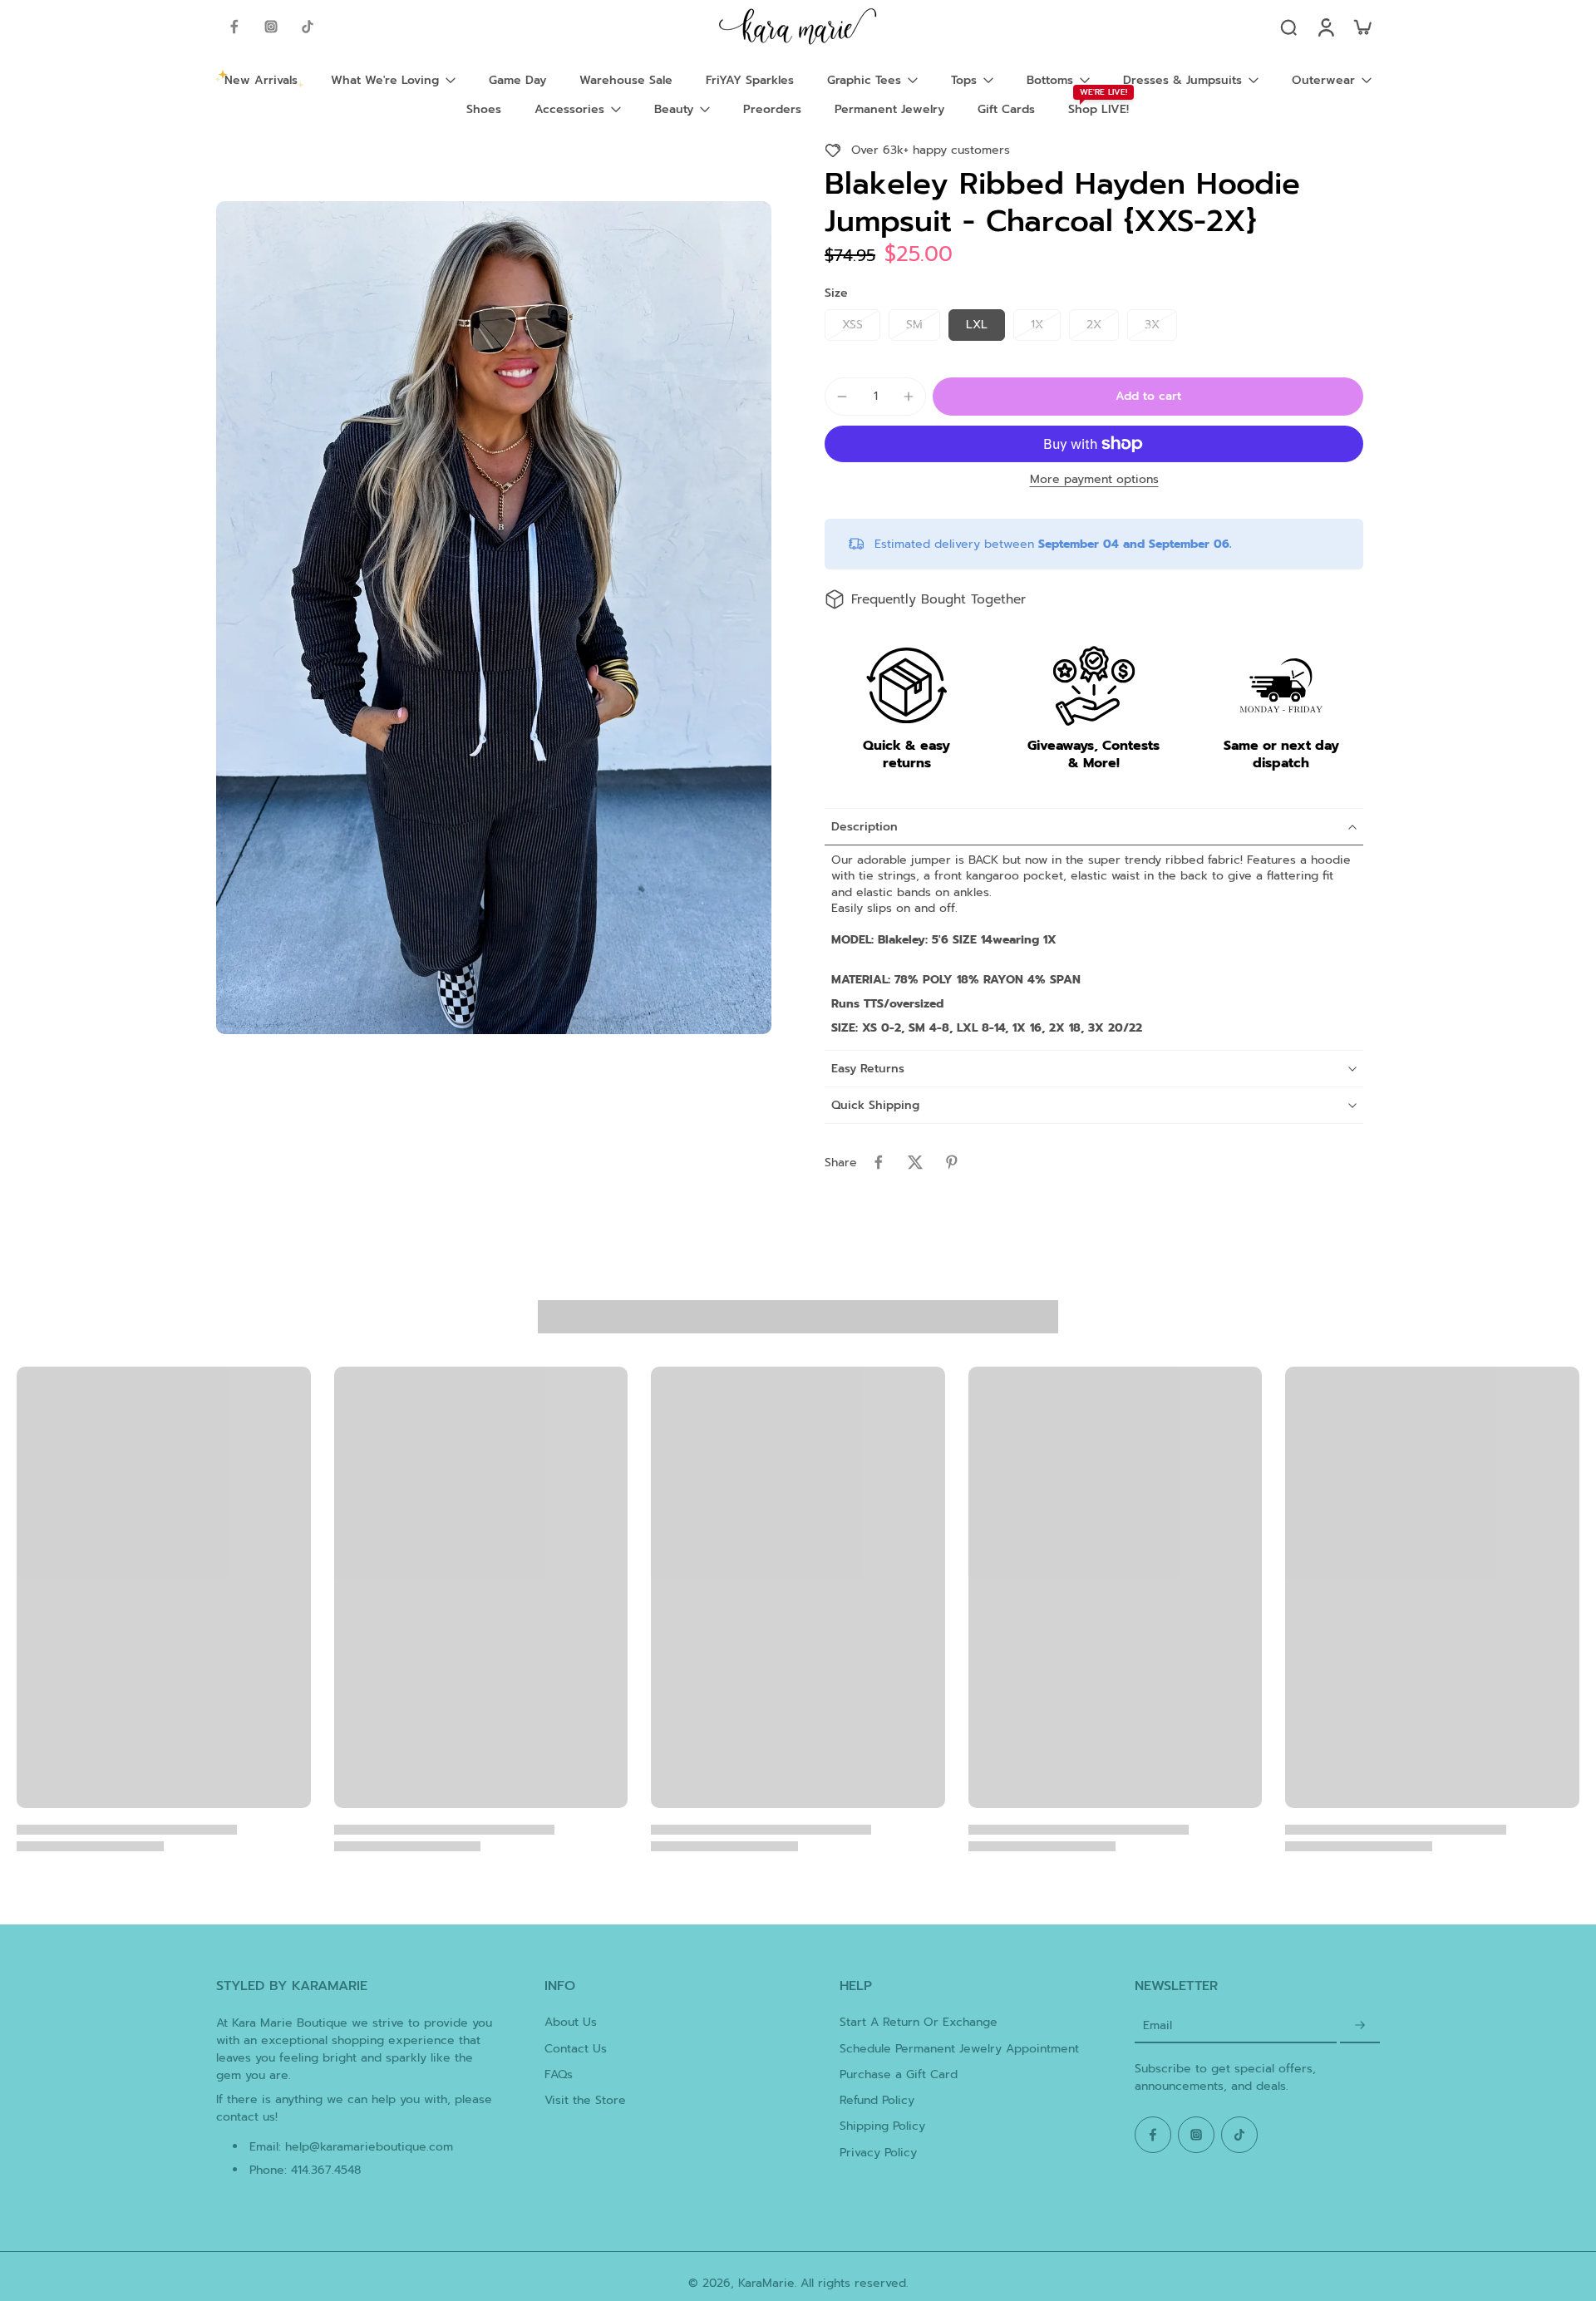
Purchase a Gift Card (899, 2074)
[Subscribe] (1360, 2025)
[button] (1148, 397)
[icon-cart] (1362, 27)
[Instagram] (271, 27)
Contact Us (576, 2049)
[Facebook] (234, 27)
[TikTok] (308, 27)
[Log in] (1325, 27)
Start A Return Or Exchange (919, 2022)
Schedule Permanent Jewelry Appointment (959, 2049)
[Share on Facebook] (879, 1162)
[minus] (842, 397)
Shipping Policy (882, 2126)
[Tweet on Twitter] (915, 1162)
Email (1158, 2025)
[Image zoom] (494, 618)
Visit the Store (585, 2100)
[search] (1288, 27)
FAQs (559, 2074)
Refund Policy (877, 2100)
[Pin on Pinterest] (952, 1162)
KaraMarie (766, 2283)
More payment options (1094, 481)
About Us (571, 2022)
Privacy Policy (878, 2153)
